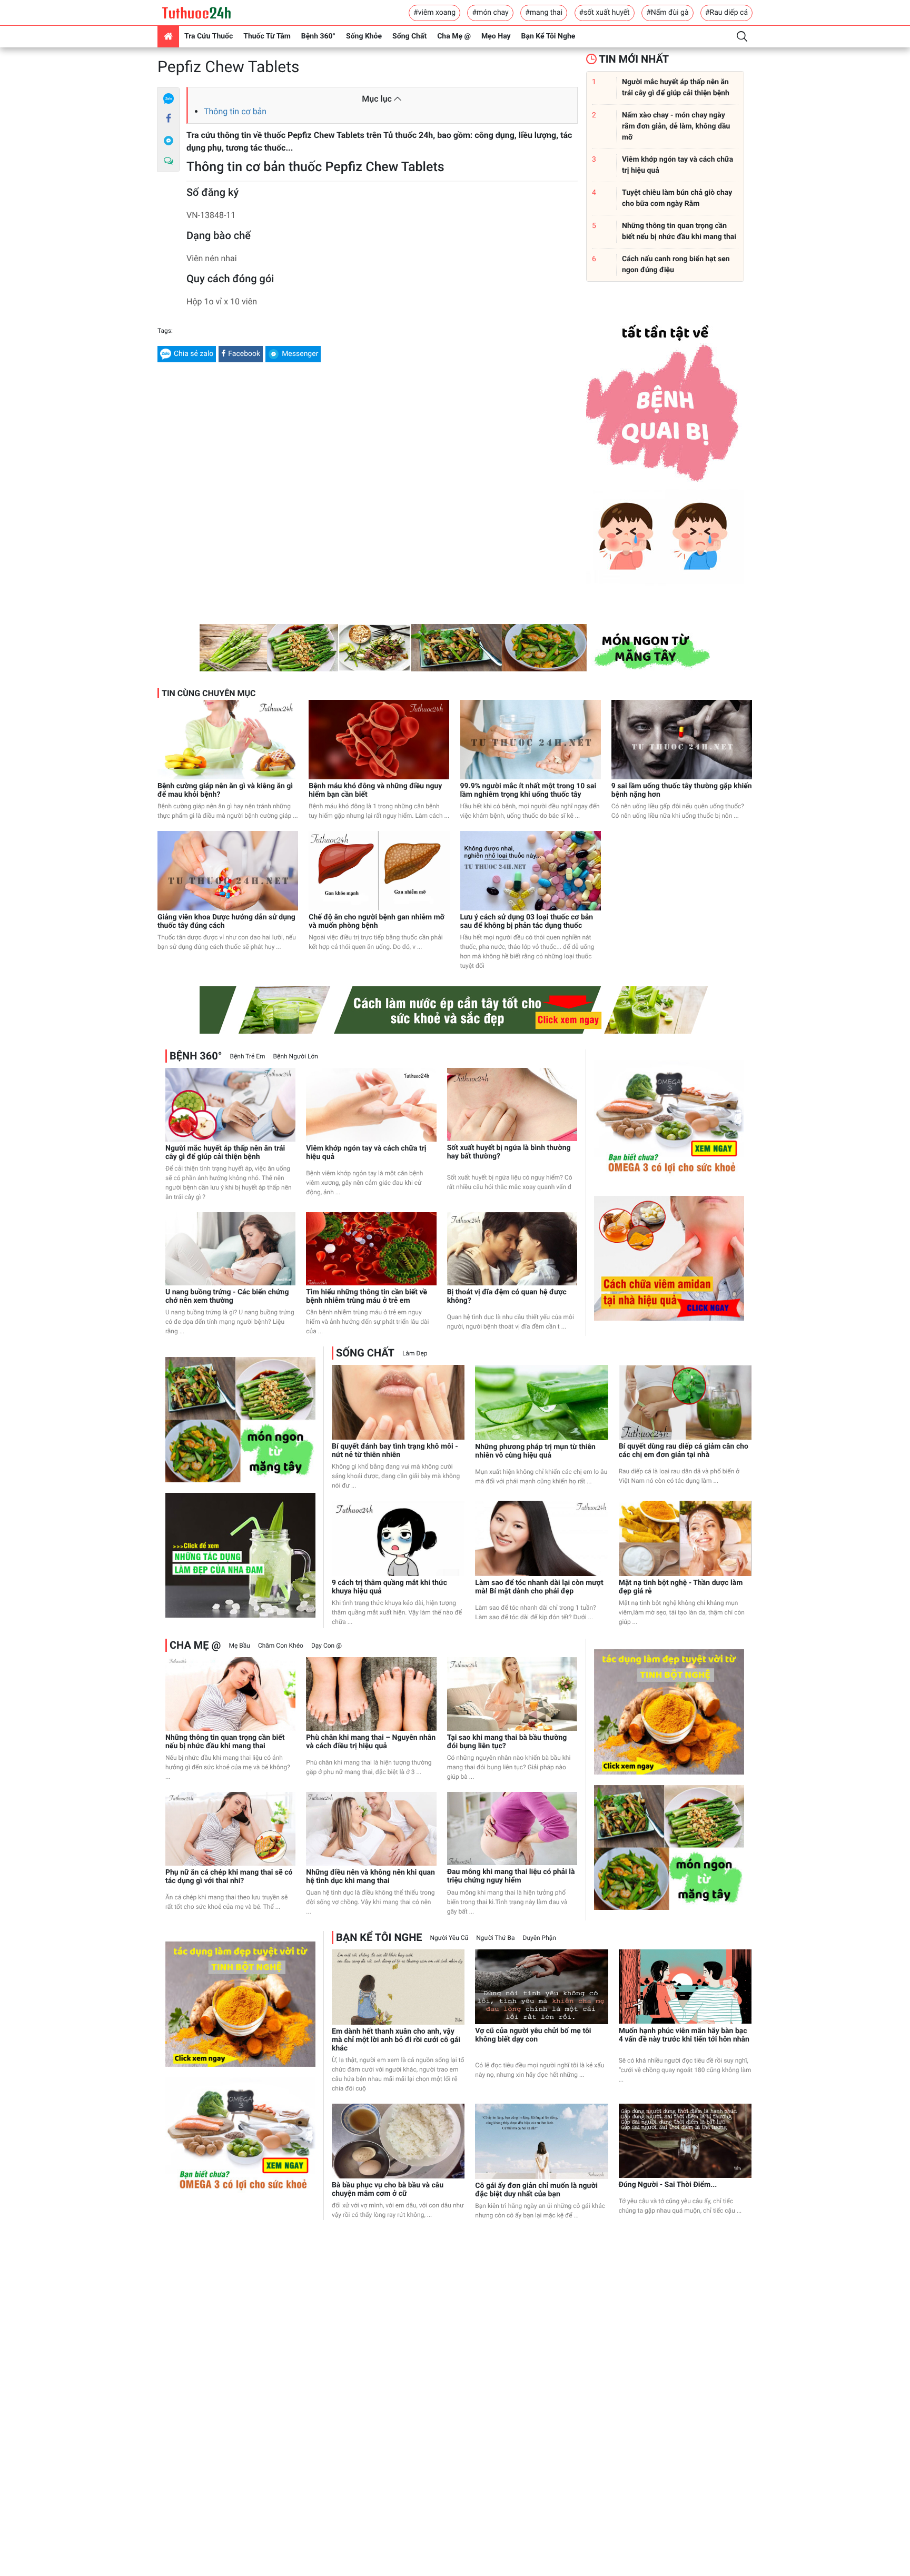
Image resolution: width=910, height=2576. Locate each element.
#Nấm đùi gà (667, 13)
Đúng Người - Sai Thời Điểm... (668, 2185)
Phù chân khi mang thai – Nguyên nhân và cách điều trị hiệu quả (371, 1742)
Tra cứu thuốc (209, 36)
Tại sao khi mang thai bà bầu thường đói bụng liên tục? (507, 1742)
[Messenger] (169, 140)
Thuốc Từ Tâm (267, 36)
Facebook (244, 354)
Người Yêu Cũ (449, 1938)
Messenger (300, 354)
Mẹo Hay (496, 36)
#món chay (490, 13)
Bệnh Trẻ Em (247, 1056)
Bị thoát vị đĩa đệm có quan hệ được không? (507, 1296)
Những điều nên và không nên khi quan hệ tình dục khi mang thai (370, 1877)
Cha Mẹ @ (454, 36)
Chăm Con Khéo (281, 1646)
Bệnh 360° (318, 36)
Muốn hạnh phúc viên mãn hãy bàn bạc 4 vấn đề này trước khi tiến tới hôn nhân (684, 2035)
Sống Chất (409, 36)
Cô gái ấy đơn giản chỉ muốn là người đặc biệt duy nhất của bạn (536, 2190)
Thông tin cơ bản (235, 111)
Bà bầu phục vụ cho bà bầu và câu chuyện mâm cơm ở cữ (388, 2189)
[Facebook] (169, 119)
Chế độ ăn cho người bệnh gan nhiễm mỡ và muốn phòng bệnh (377, 922)
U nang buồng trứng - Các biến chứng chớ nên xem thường (227, 1296)
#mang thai (544, 13)
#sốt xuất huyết (605, 13)
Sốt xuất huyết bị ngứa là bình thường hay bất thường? (509, 1152)
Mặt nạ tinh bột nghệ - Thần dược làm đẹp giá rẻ (681, 1587)
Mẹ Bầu (239, 1646)
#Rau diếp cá (726, 13)
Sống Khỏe (364, 36)
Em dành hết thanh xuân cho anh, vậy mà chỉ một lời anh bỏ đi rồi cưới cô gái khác (396, 2040)
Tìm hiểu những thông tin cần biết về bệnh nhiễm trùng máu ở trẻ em (367, 1296)
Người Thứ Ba (495, 1938)
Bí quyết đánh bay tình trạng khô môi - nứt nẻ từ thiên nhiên (395, 1451)
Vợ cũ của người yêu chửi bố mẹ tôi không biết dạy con (533, 2035)
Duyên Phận (540, 1938)
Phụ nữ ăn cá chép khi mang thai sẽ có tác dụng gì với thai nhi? (229, 1877)
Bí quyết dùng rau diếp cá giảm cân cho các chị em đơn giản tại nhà (684, 1451)
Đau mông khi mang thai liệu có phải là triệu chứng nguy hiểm (511, 1876)
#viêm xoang (434, 13)
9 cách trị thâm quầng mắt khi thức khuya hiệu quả (389, 1587)
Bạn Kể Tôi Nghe (548, 36)
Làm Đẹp (415, 1353)
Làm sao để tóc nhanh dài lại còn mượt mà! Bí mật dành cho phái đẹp (539, 1587)
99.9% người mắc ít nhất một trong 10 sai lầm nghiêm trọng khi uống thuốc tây (528, 790)
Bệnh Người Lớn (296, 1056)
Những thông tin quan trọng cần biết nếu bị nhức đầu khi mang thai (225, 1742)
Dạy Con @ (327, 1646)
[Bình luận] (169, 161)
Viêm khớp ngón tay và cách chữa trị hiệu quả (366, 1153)
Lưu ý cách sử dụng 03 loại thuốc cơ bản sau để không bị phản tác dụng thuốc (527, 922)
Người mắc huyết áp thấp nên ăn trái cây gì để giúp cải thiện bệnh (225, 1153)
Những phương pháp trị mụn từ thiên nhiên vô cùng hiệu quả (535, 1451)
